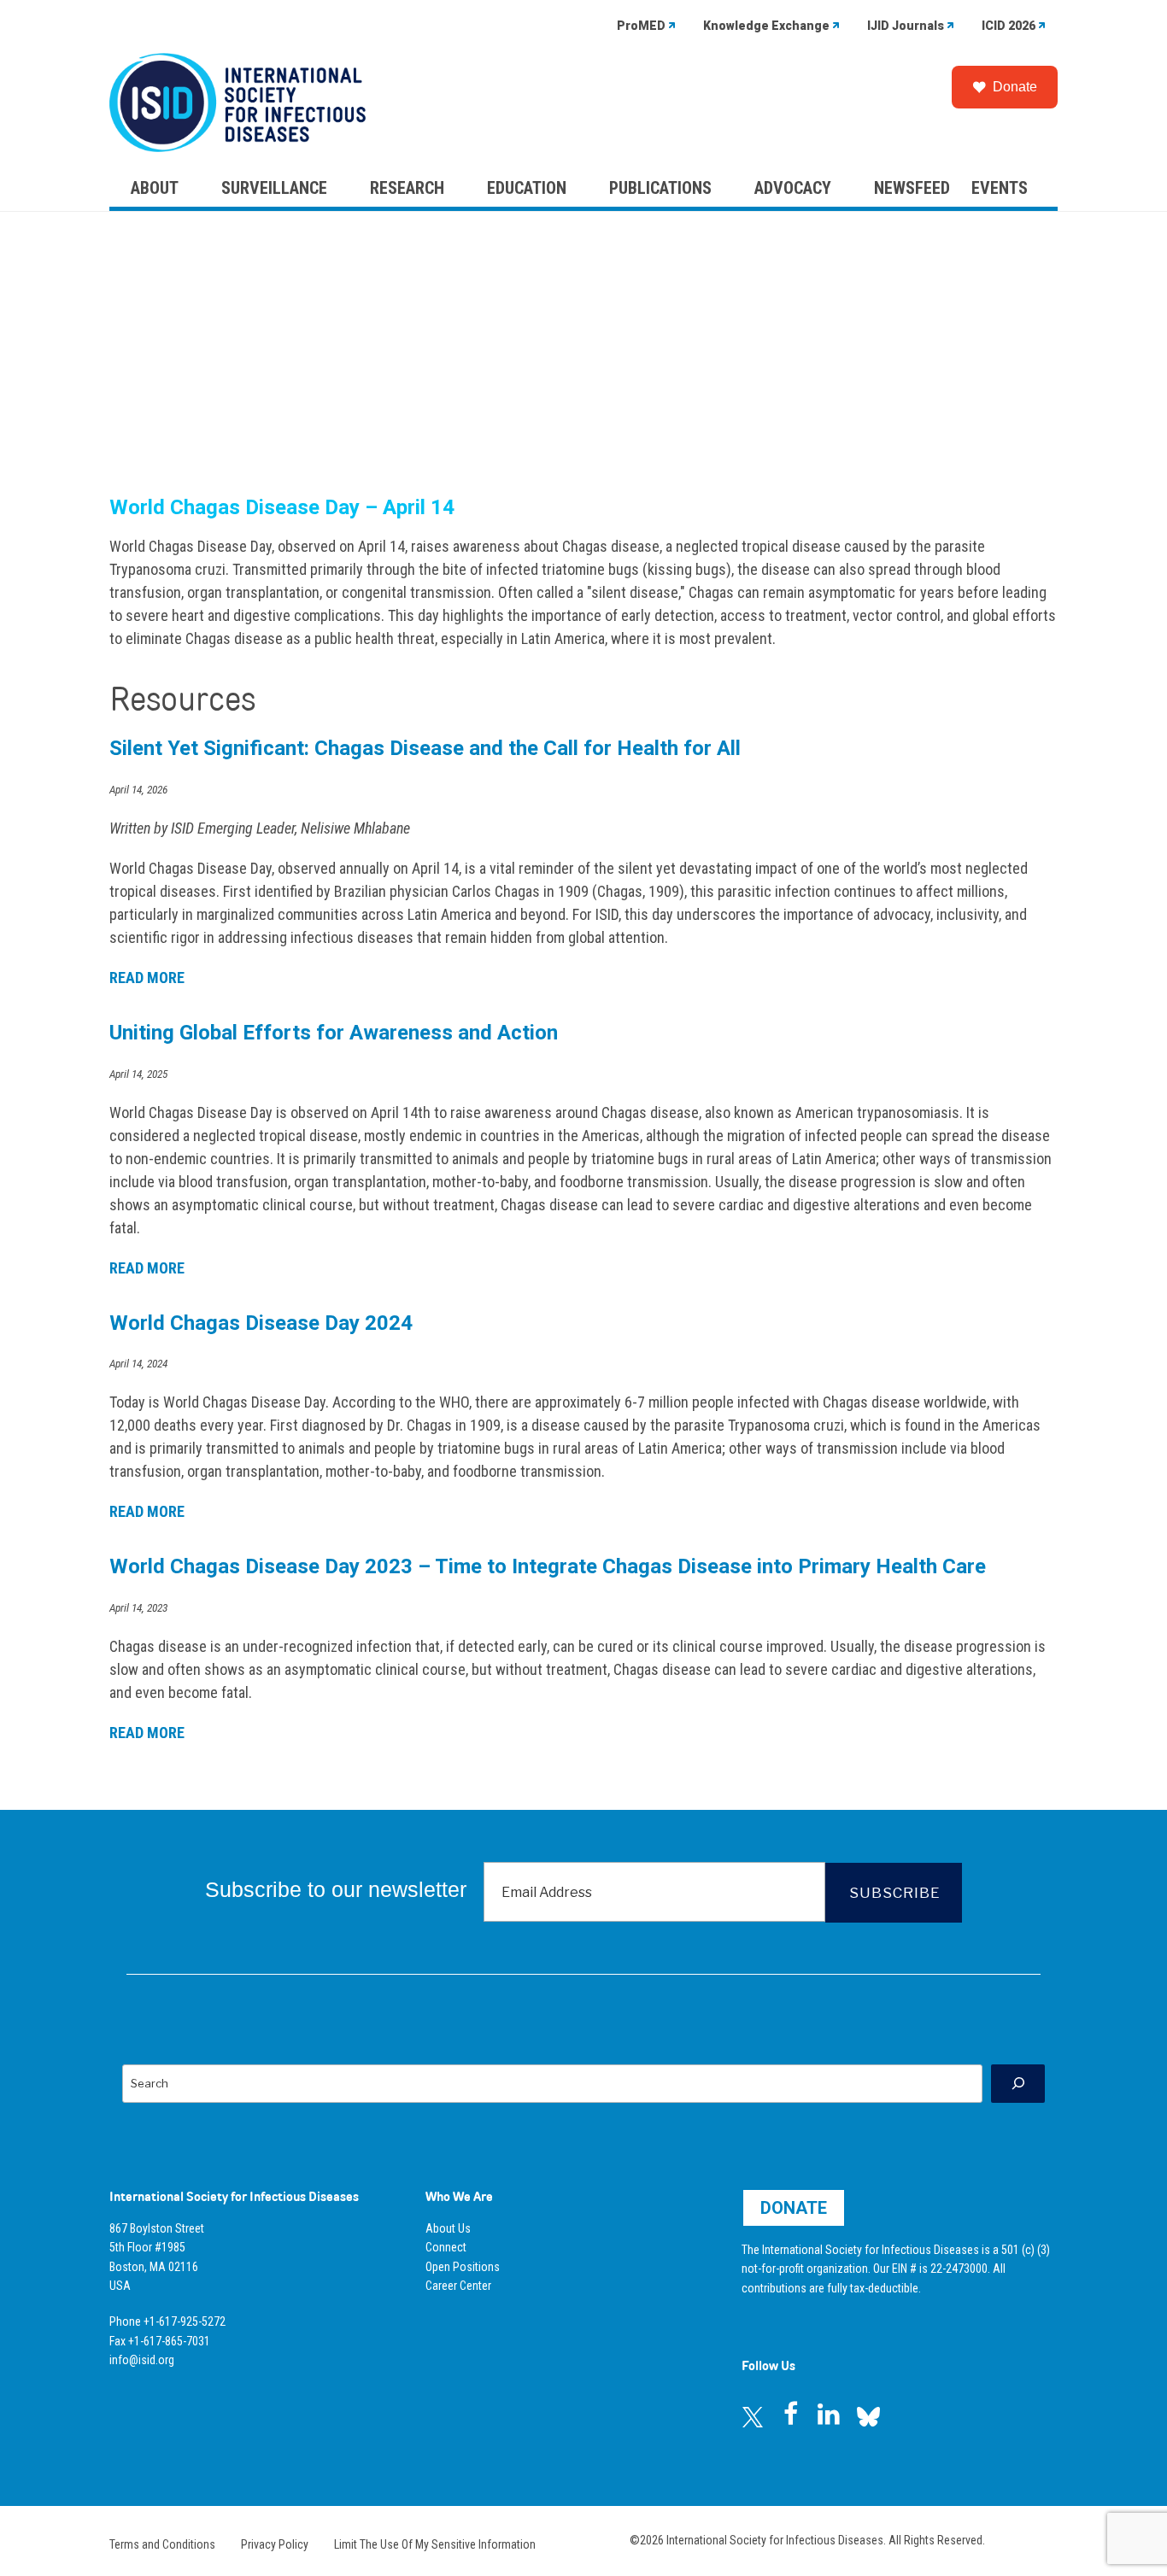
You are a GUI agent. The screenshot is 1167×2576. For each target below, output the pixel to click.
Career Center (458, 2286)
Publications (660, 188)
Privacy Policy (275, 2544)
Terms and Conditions (162, 2544)
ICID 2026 (1009, 26)
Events (1000, 188)
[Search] (1018, 2084)
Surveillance (274, 188)
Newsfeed (912, 188)
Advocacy (793, 188)
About (155, 188)
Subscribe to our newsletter (336, 1889)
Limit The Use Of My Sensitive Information (435, 2544)
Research (407, 188)
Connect (446, 2247)
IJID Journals (906, 26)
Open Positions (463, 2267)
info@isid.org (142, 2360)
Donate (1015, 87)
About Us (448, 2228)
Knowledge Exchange (766, 26)
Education (527, 188)
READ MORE (147, 978)
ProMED (641, 26)
